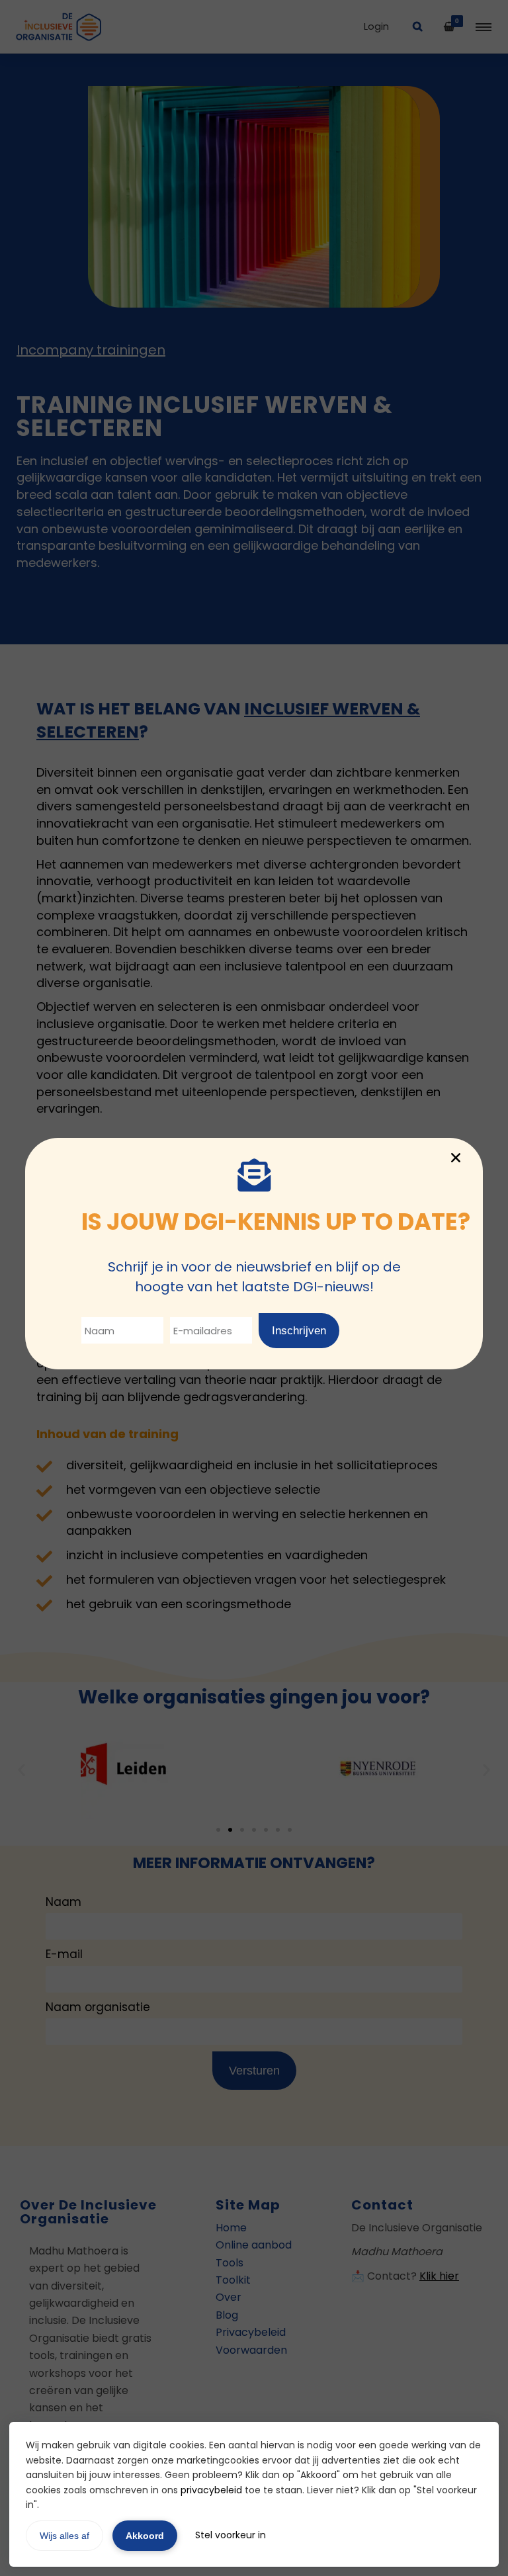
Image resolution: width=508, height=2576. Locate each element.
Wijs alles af (64, 2536)
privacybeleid (211, 2490)
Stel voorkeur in (231, 2535)
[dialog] (254, 1288)
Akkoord (145, 2536)
